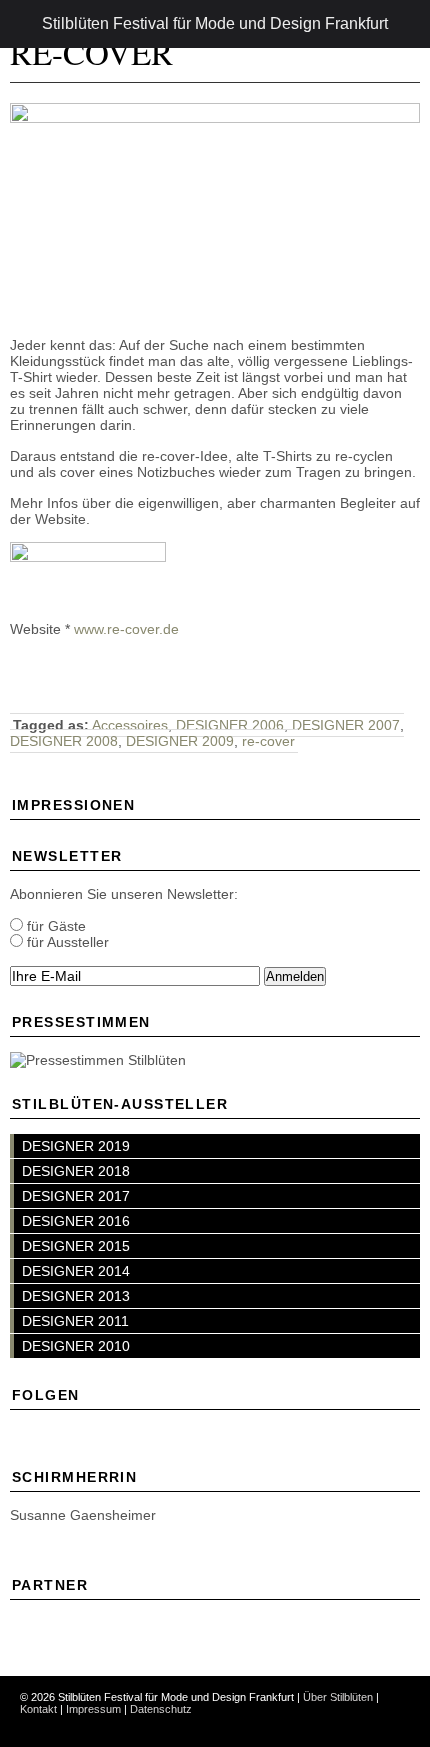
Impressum (93, 1709)
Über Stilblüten (338, 1697)
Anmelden (295, 976)
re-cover (268, 741)
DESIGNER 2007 (346, 725)
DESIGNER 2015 (76, 1246)
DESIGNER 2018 (76, 1171)
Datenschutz (161, 1709)
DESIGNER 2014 (76, 1271)
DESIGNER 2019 (76, 1146)
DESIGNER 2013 (76, 1296)
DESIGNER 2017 (76, 1196)
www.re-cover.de (126, 629)
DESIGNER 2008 (64, 741)
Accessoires (130, 725)
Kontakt (38, 1709)
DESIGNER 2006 (230, 725)
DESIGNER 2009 (180, 741)
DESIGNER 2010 (76, 1346)
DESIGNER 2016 (76, 1221)
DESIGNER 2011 (75, 1321)
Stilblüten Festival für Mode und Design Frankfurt (215, 23)
